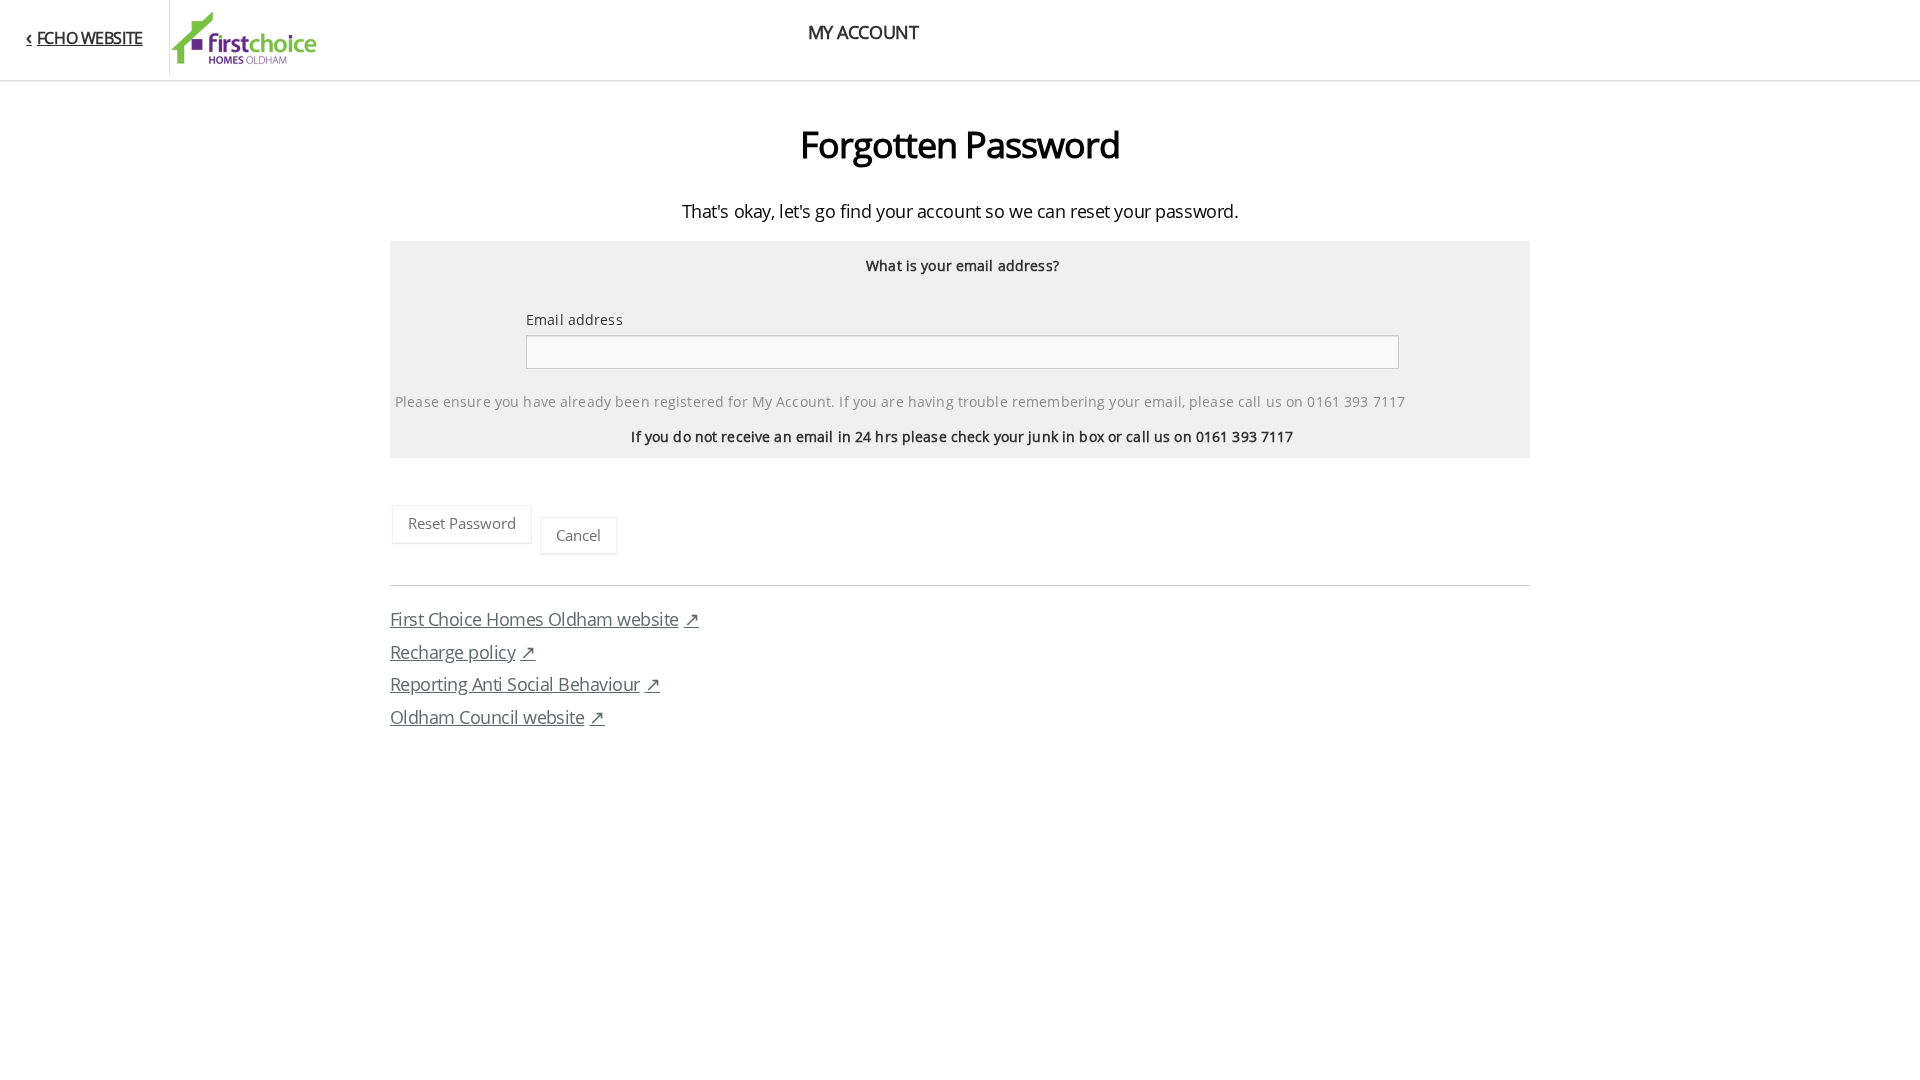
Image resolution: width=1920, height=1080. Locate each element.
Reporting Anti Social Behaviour (515, 684)
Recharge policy (452, 652)
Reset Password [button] (462, 523)
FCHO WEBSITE (89, 38)
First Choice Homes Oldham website (534, 619)
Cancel (578, 535)
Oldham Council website (487, 717)
